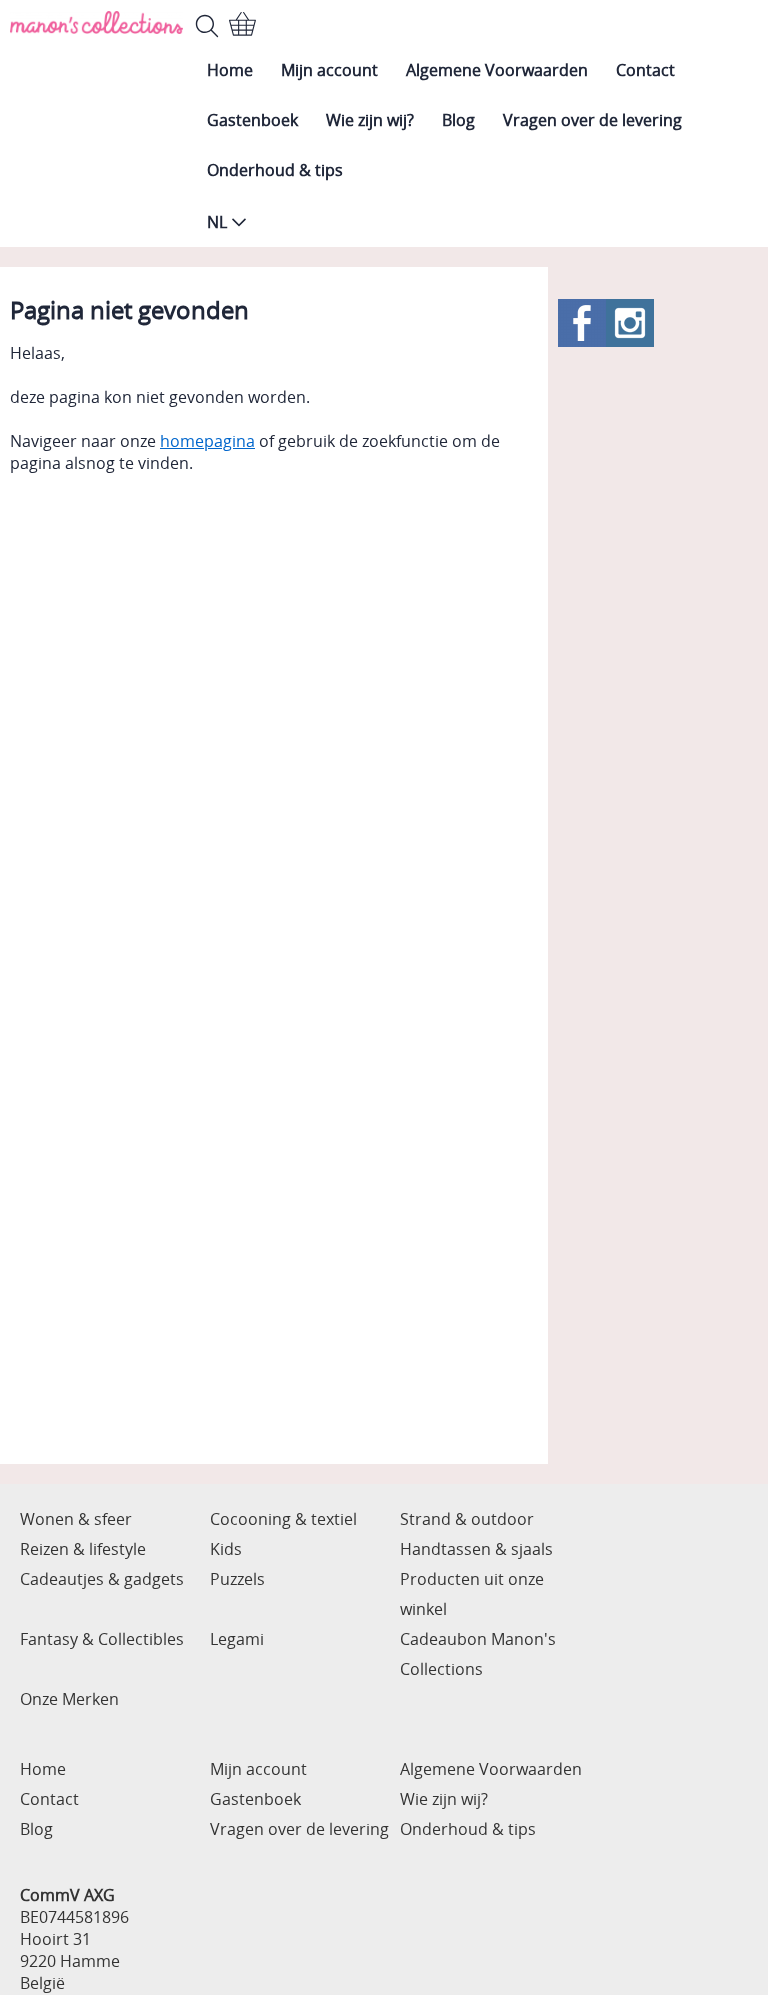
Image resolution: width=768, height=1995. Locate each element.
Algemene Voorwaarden (497, 70)
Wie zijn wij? (370, 120)
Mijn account (329, 70)
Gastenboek (252, 120)
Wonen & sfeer (76, 1519)
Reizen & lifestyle (83, 1549)
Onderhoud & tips (275, 170)
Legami (237, 1639)
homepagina (207, 441)
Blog (458, 120)
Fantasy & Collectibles (102, 1639)
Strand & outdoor (467, 1519)
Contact (645, 70)
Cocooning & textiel (283, 1519)
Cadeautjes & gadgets (102, 1579)
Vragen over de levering (592, 120)
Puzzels (237, 1579)
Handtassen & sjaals (476, 1549)
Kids (226, 1549)
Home (230, 70)
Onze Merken (69, 1699)
